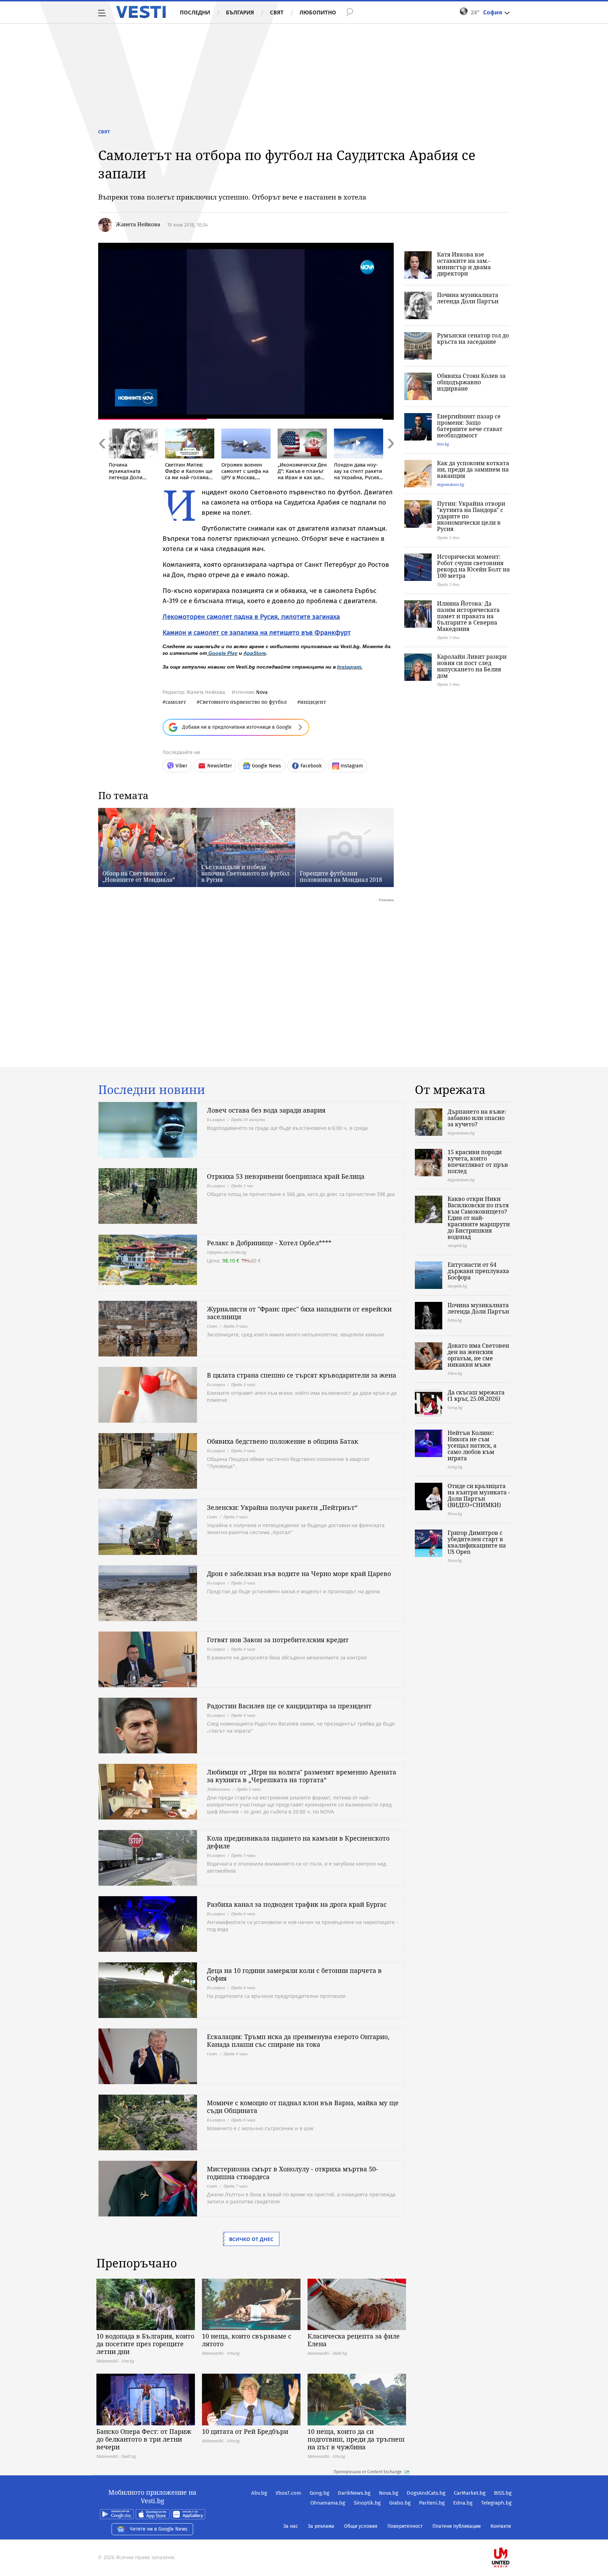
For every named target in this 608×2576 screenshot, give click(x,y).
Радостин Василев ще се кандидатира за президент (289, 1706)
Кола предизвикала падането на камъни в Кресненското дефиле (298, 1842)
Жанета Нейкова (138, 224)
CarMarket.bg (470, 2493)
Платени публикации (457, 2526)
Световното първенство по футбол (243, 702)
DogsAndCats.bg (426, 2493)
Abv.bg (259, 2493)
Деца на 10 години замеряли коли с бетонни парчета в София (294, 1974)
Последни (195, 12)
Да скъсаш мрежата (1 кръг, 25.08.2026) (476, 1395)
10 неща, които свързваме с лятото (247, 2340)
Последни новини (152, 1090)
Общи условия (361, 2526)
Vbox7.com (288, 2493)
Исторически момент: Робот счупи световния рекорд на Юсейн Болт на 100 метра (473, 566)
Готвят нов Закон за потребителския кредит (278, 1640)
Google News (267, 766)
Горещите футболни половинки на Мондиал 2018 (341, 876)
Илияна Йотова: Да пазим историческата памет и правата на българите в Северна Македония (468, 616)
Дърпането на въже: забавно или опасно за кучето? (477, 1118)
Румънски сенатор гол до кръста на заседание (473, 338)
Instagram (349, 667)
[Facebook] (511, 2535)
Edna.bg (463, 2503)
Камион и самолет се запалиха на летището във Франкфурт (257, 632)
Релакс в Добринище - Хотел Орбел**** (269, 1243)
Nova (262, 692)
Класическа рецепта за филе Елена (354, 2340)
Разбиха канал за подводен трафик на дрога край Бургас (297, 1904)
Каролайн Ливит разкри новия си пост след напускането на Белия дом (472, 666)
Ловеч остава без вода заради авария (266, 1110)
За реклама (321, 2526)
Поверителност (405, 2526)
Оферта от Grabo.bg (227, 1252)
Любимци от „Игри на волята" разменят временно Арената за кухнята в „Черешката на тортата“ (302, 1776)
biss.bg (443, 444)
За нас (291, 2526)
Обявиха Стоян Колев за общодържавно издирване (471, 382)
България (240, 12)
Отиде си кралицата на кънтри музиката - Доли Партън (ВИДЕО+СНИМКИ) (479, 1495)
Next (390, 459)
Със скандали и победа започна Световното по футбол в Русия (245, 873)
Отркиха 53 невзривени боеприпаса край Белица (286, 1176)
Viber (181, 766)
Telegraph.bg (496, 2503)
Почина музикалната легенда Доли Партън (468, 298)
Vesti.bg (141, 12)
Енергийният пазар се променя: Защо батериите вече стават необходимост (470, 426)
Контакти (501, 2526)
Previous (102, 459)
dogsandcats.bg (451, 484)
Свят (277, 12)
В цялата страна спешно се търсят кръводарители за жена (302, 1375)
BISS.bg (503, 2493)
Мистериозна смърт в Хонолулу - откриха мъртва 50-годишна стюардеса (292, 2173)
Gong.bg (319, 2493)
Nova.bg (389, 2493)
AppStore (255, 653)
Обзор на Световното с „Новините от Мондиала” (139, 876)
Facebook (311, 766)
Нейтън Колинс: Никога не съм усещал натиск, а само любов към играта (472, 1445)
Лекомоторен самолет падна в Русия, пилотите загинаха (251, 617)
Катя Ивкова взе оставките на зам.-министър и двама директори (464, 264)
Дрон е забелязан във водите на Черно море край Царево (299, 1574)
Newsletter (220, 766)
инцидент (313, 702)
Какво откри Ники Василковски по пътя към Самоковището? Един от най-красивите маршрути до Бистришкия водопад (479, 1218)
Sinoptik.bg (367, 2503)
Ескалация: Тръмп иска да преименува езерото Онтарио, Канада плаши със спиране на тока (298, 2040)
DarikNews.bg (354, 2493)
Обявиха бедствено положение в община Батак (283, 1441)
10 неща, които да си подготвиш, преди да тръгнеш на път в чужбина (356, 2439)
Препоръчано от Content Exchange (368, 2472)
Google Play (223, 653)
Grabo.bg (400, 2503)
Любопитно (318, 12)
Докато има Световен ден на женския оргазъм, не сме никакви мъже (478, 1355)
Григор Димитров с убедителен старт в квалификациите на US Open (477, 1542)
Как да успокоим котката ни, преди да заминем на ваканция (473, 469)
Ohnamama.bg (328, 2503)
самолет (176, 702)
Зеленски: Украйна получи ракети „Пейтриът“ (282, 1507)
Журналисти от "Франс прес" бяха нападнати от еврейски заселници (299, 1313)
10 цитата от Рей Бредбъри (245, 2431)
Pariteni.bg (432, 2503)
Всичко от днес (251, 2239)
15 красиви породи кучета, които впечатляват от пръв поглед (478, 1162)
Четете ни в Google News (159, 2529)
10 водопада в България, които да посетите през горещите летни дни (145, 2344)
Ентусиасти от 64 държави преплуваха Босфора (478, 1271)
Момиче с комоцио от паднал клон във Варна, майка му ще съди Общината (303, 2107)
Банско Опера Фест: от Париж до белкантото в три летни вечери (144, 2439)
